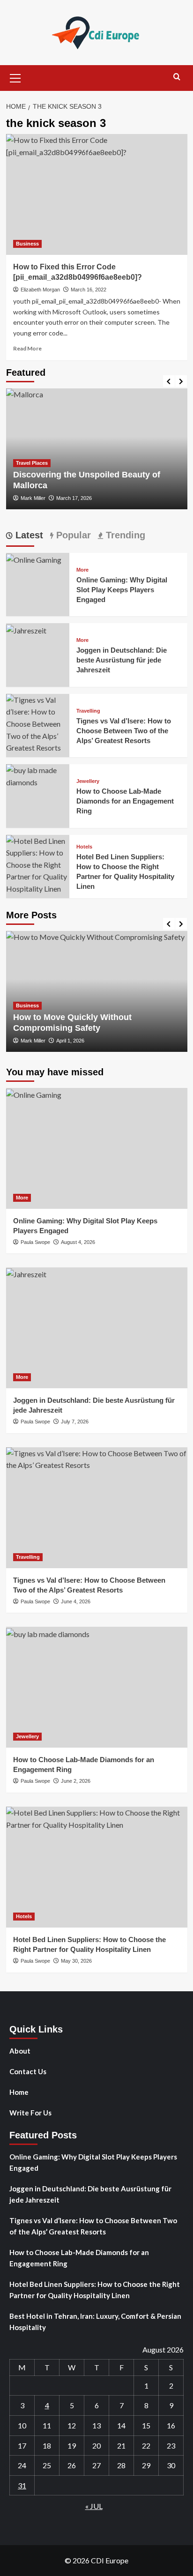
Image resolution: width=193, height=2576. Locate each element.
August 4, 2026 (78, 1242)
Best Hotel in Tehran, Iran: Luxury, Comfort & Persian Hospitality (95, 2322)
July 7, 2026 (75, 1422)
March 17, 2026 (74, 498)
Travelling (88, 711)
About (20, 2051)
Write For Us (30, 2113)
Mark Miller (33, 498)
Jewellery (88, 781)
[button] (15, 77)
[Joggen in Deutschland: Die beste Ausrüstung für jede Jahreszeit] (26, 629)
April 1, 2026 (70, 1041)
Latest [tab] (28, 535)
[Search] (177, 77)
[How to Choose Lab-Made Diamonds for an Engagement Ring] (38, 775)
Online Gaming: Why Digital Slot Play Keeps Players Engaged (122, 590)
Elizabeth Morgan (40, 290)
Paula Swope (35, 1242)
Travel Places (32, 463)
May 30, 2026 (76, 1961)
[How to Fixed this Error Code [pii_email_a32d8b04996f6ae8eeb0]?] (97, 194)
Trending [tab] (124, 535)
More (82, 570)
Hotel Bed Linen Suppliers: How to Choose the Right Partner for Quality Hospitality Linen (95, 2290)
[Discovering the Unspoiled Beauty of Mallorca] (97, 449)
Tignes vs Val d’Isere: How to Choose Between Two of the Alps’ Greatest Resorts (124, 731)
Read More (27, 348)
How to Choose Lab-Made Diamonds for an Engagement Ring (125, 801)
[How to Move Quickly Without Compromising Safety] (97, 991)
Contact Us (28, 2071)
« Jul (94, 2506)
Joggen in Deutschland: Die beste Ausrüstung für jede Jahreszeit (122, 660)
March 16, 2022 (89, 290)
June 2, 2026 (76, 1781)
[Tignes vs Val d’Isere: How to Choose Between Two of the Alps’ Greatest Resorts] (38, 723)
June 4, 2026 (76, 1601)
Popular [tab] (72, 535)
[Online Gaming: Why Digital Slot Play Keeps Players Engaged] (34, 559)
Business (27, 244)
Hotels (84, 847)
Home (19, 2092)
